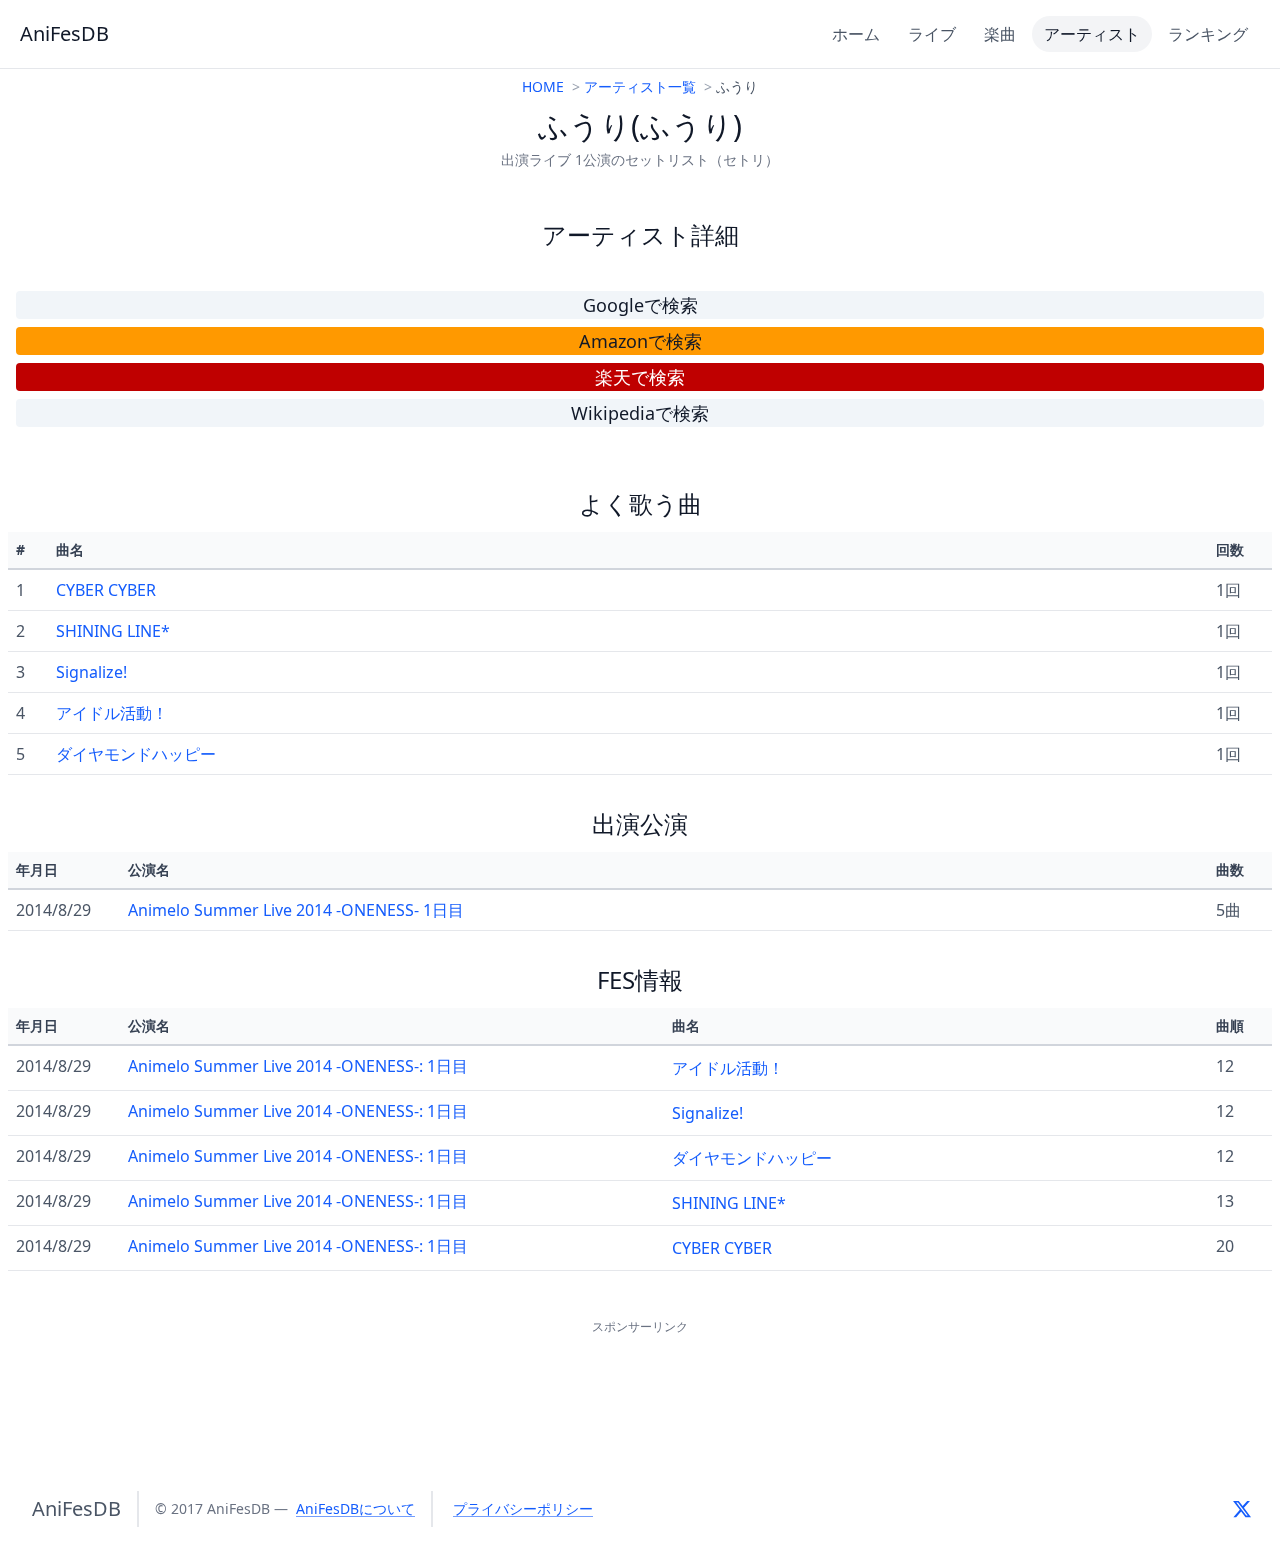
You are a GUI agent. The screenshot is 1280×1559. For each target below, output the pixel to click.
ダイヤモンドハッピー (136, 754)
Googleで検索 (640, 305)
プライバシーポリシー (523, 1508)
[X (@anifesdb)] (1242, 1509)
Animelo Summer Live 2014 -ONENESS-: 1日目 (298, 1066)
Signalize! (91, 672)
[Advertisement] (640, 1384)
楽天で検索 (640, 377)
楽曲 (1000, 34)
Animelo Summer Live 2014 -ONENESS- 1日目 (296, 910)
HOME (543, 86)
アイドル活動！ (112, 713)
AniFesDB (64, 33)
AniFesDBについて (355, 1508)
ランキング (1208, 34)
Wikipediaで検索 (640, 413)
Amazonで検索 (640, 341)
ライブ (932, 34)
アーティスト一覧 (640, 86)
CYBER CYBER (106, 590)
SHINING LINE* (113, 631)
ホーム (856, 34)
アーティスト (1092, 34)
